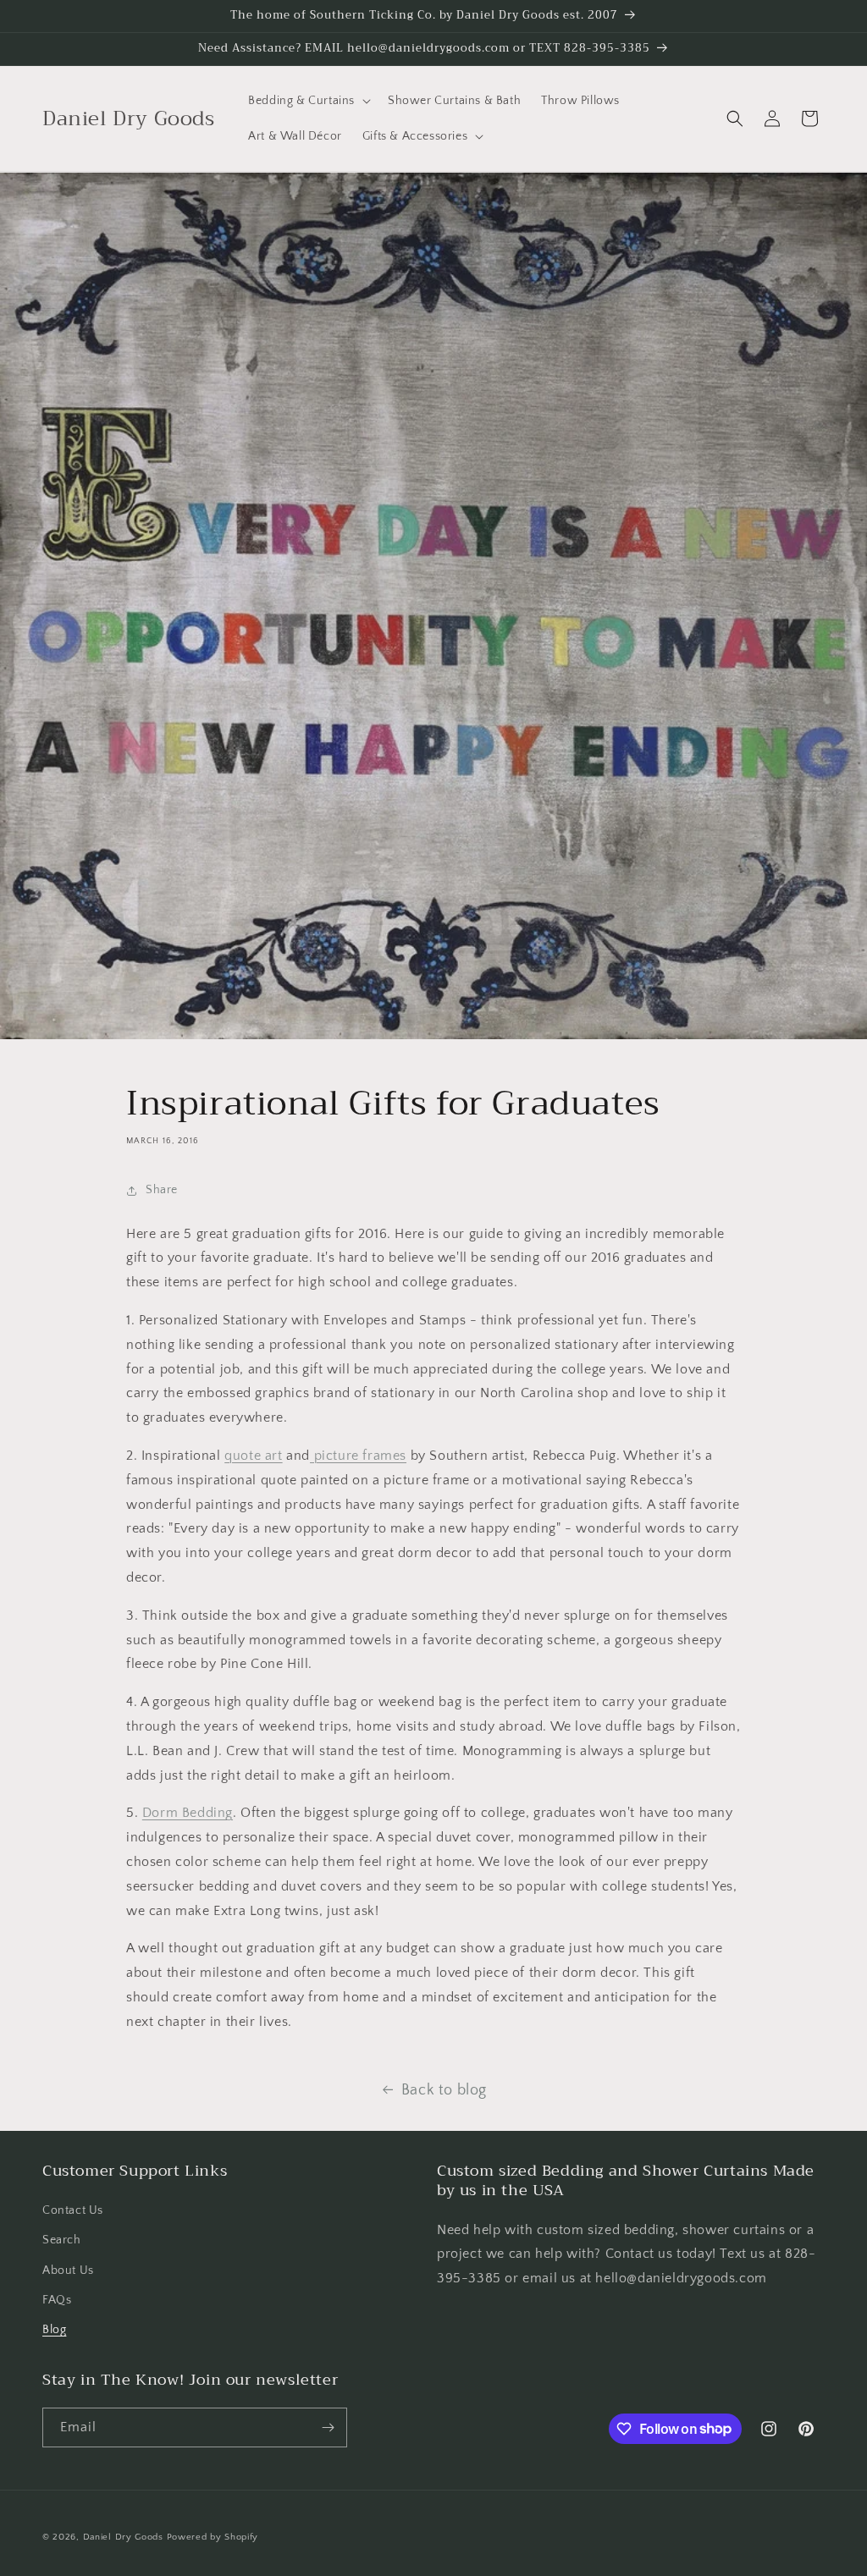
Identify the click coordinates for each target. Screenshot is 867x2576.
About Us (68, 2271)
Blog (54, 2330)
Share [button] (162, 1190)
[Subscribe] (328, 2427)
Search (62, 2240)
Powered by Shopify (213, 2537)
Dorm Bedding (188, 1813)
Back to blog (444, 2090)
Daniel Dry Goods (123, 2537)
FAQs (57, 2300)
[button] (308, 101)
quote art (253, 1456)
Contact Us (73, 2210)
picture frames (358, 1456)
